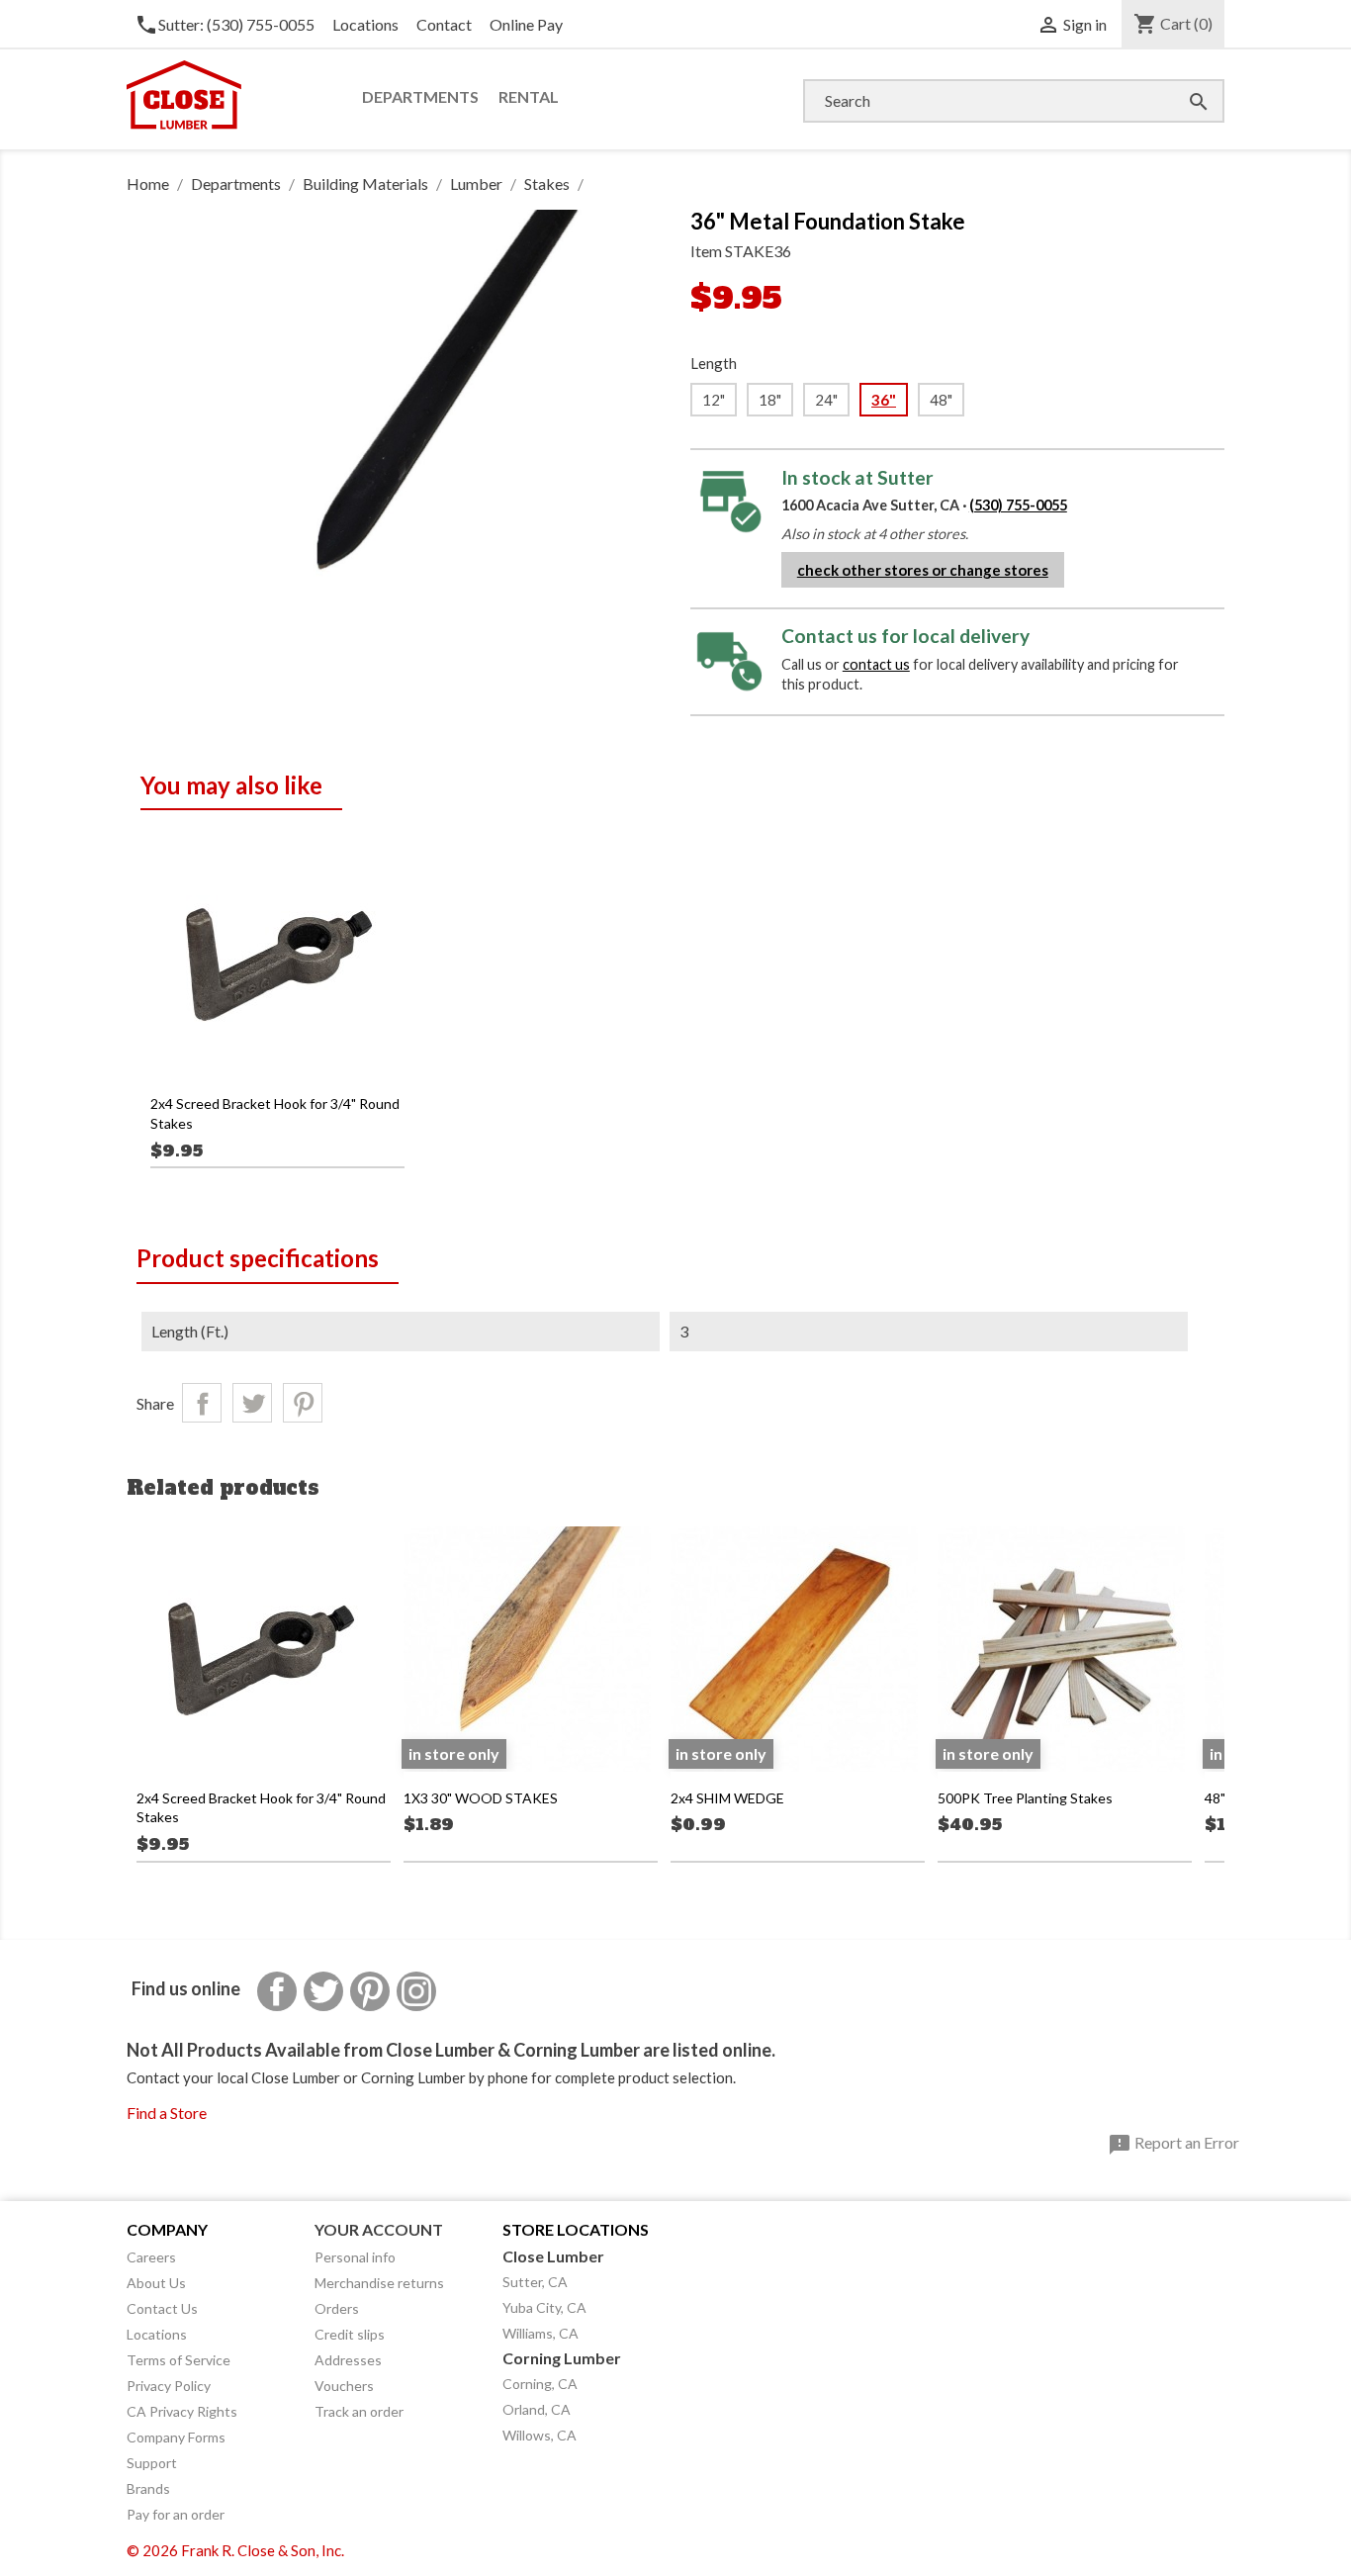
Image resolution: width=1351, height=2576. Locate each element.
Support (152, 2463)
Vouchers (344, 2386)
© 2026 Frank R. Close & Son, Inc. (235, 2550)
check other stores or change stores (923, 570)
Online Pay (526, 24)
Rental (529, 96)
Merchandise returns (379, 2283)
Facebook (277, 1991)
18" (770, 400)
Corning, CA (540, 2384)
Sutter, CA (535, 2282)
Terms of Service (179, 2360)
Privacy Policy (169, 2386)
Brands (148, 2488)
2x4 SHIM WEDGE (727, 1798)
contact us (876, 664)
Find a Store (167, 2113)
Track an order (359, 2411)
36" (884, 400)
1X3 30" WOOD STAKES (481, 1798)
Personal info (355, 2257)
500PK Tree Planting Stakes (1025, 1798)
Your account (379, 2229)
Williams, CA (540, 2333)
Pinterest (303, 1403)
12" (714, 400)
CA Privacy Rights (182, 2411)
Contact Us (162, 2308)
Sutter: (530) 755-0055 (225, 24)
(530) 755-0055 (1018, 505)
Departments (420, 96)
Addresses (348, 2360)
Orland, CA (537, 2409)
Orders (337, 2308)
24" (826, 400)
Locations (365, 24)
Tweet (252, 1403)
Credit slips (350, 2334)
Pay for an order (176, 2514)
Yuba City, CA (544, 2307)
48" (941, 400)
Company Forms (176, 2437)
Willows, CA (540, 2435)
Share (202, 1403)
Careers (151, 2257)
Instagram (416, 1991)
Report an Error (1173, 2145)
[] (1179, 82)
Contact (444, 24)
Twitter (323, 1991)
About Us (156, 2283)
